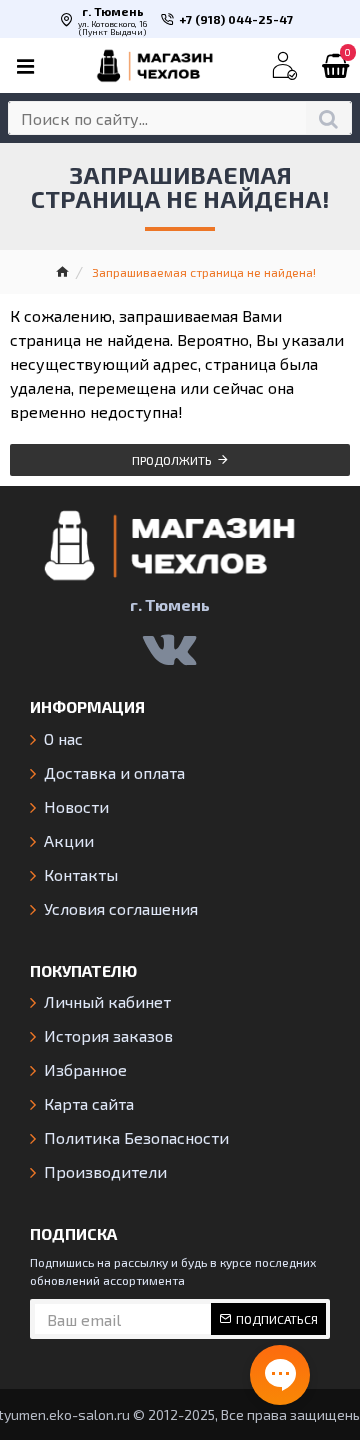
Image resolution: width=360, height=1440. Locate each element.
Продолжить (172, 460)
